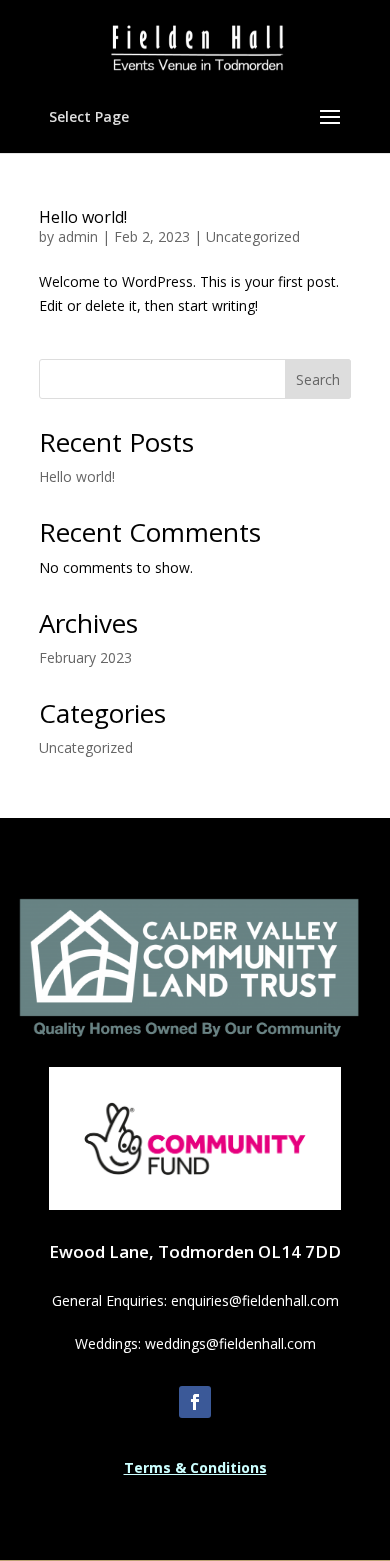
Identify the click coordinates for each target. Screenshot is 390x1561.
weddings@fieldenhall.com (230, 1343)
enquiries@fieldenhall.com (255, 1300)
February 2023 (85, 657)
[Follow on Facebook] (195, 1402)
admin (78, 236)
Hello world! (83, 217)
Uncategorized (253, 236)
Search (318, 379)
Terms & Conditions (195, 1467)
